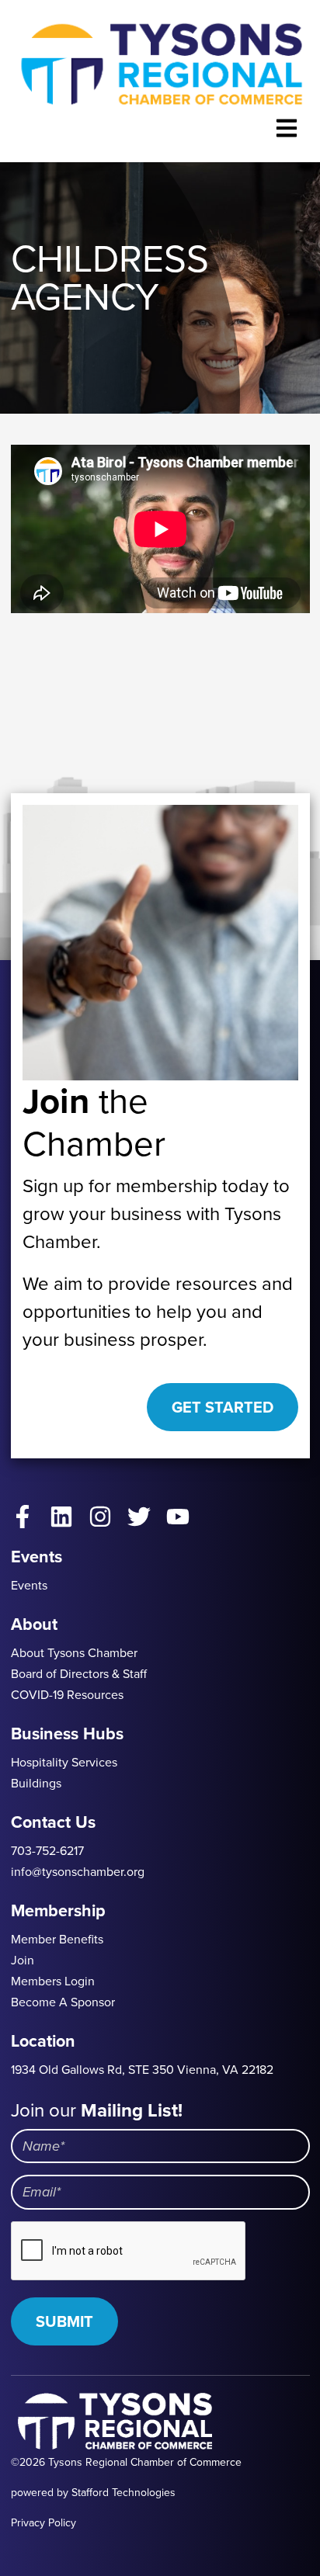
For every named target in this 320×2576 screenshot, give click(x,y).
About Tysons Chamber (74, 1653)
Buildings (36, 1783)
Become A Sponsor (63, 2002)
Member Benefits (57, 1939)
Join (23, 1960)
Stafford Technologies (123, 2493)
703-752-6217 (47, 1851)
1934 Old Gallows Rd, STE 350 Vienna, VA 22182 (142, 2070)
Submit (64, 2321)
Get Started (223, 1407)
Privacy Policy (43, 2523)
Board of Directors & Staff (79, 1674)
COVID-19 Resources (67, 1695)
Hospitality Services (64, 1762)
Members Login (53, 1981)
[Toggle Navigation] (287, 128)
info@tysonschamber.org (78, 1872)
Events (29, 1585)
